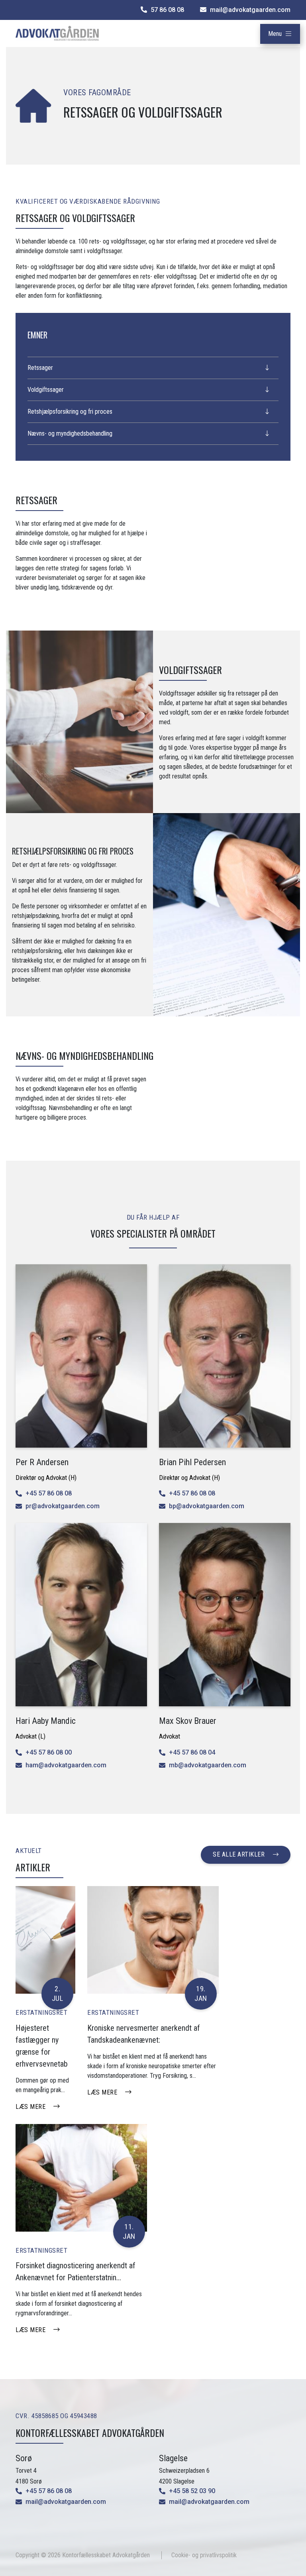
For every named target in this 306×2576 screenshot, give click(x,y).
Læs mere (30, 2107)
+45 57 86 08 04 (192, 1752)
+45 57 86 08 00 (49, 1752)
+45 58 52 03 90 (192, 2491)
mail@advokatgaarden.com (66, 2502)
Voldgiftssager (46, 390)
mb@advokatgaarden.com (208, 1765)
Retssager (40, 368)
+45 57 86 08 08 (49, 1493)
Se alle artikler (239, 1854)
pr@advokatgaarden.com (63, 1506)
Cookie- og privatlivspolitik (204, 2555)
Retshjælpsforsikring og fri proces (70, 412)
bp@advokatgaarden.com (207, 1506)
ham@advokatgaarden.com (66, 1765)
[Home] (57, 33)
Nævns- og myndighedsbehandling (70, 433)
